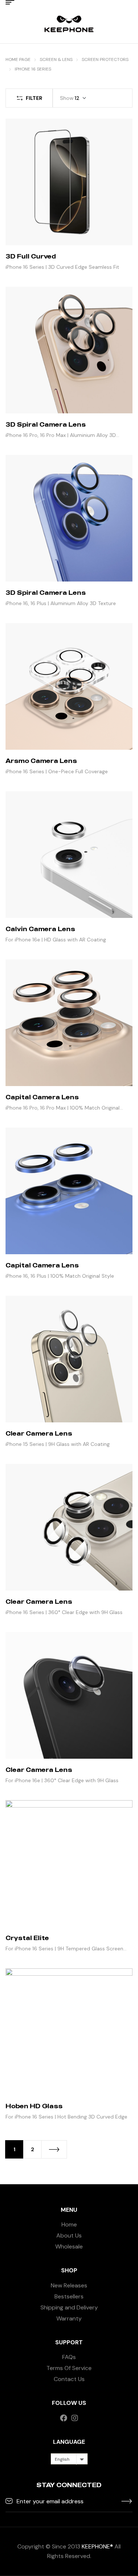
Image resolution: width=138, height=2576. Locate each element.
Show (67, 98)
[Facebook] (64, 2418)
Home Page (18, 59)
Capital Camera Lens (42, 1097)
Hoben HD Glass (34, 2106)
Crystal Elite (27, 1938)
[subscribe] (127, 2501)
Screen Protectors (105, 59)
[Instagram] (75, 2418)
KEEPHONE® (97, 2546)
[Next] (54, 2149)
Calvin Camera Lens (40, 929)
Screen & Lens (56, 59)
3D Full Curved (31, 256)
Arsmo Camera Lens (41, 761)
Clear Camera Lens (39, 1433)
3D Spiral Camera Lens (46, 424)
